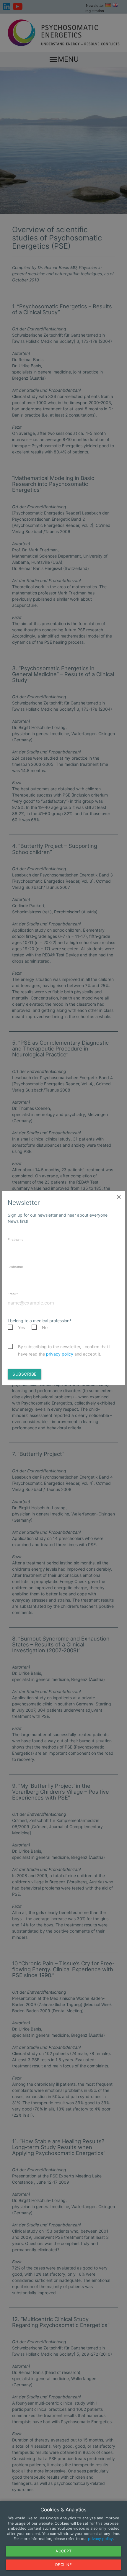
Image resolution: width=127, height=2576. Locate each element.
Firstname (16, 1240)
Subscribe (25, 1374)
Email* (13, 1294)
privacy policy (60, 1354)
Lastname (15, 1267)
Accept (63, 2551)
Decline (64, 2565)
